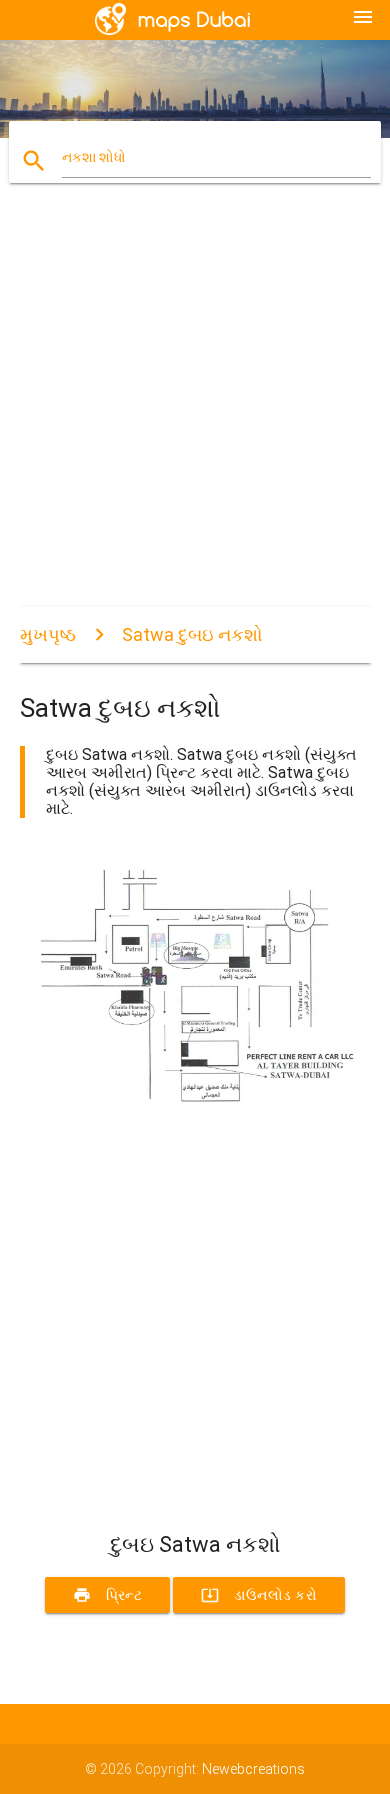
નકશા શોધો (94, 157)
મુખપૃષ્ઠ (48, 634)
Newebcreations (253, 1769)
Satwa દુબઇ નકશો (192, 634)
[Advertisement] (195, 412)
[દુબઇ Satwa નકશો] (195, 1107)
